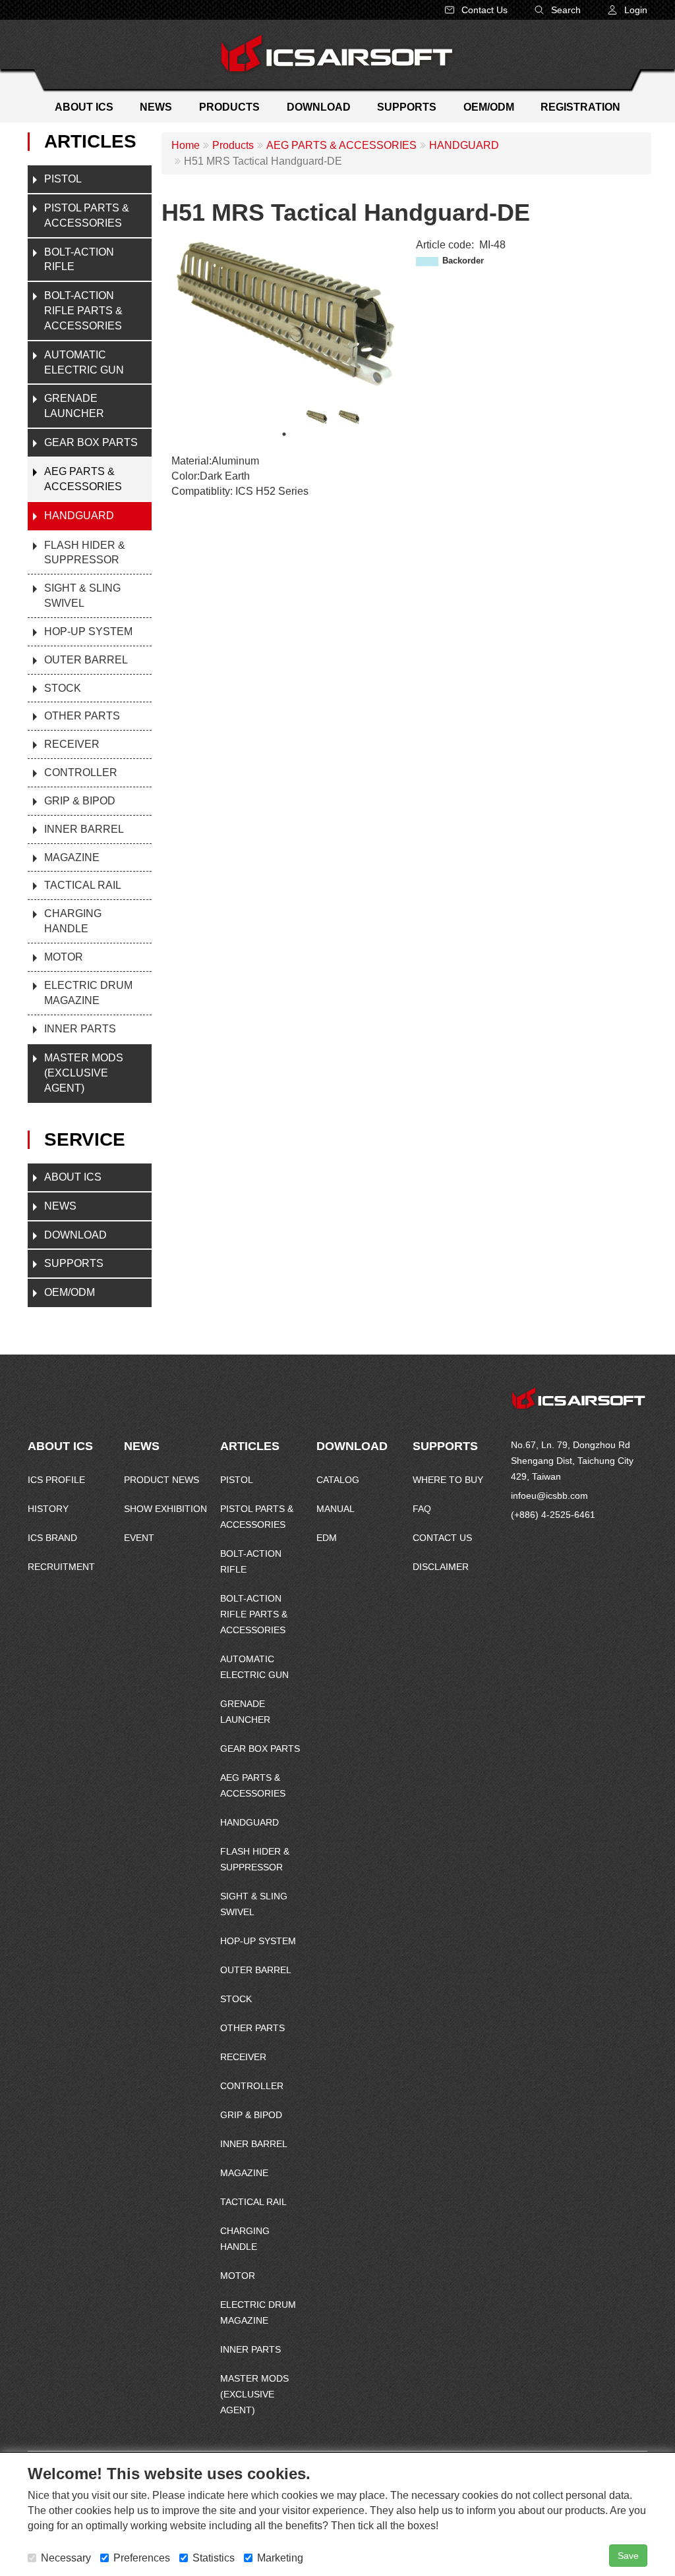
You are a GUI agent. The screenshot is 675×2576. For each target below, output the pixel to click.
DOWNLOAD (75, 1235)
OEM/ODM (70, 1292)
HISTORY (48, 1509)
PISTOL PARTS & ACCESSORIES (87, 215)
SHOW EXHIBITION (165, 1509)
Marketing (280, 2558)
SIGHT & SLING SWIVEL (82, 596)
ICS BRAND (52, 1538)
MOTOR (64, 957)
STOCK (63, 688)
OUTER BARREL (86, 660)
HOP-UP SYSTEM (88, 631)
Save (628, 2556)
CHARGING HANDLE (73, 921)
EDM (327, 1538)
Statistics (214, 2558)
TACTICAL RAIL (83, 885)
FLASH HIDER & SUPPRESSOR (85, 553)
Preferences (142, 2558)
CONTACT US (442, 1538)
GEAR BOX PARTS (91, 442)
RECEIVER (72, 744)
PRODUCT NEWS (161, 1480)
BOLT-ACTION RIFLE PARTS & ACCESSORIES (83, 311)
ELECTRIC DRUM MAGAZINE (88, 993)
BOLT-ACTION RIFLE (79, 260)
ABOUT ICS (73, 1177)
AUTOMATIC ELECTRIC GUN (84, 362)
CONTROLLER (81, 772)
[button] (627, 10)
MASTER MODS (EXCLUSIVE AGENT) (84, 1073)
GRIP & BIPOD (80, 801)
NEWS (60, 1206)
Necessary (66, 2558)
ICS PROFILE (56, 1480)
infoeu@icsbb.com (549, 1496)
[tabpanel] (317, 417)
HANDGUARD (79, 516)
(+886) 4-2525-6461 (553, 1515)
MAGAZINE (72, 857)
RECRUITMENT (61, 1567)
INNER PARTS (80, 1029)
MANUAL (336, 1509)
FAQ (422, 1509)
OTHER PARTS (82, 716)
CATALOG (338, 1480)
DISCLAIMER (441, 1567)
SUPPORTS (74, 1263)
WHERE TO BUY (448, 1480)
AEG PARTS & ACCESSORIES (83, 479)
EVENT (139, 1538)
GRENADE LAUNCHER (74, 406)
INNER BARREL (84, 829)
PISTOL (63, 179)
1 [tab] (284, 434)
